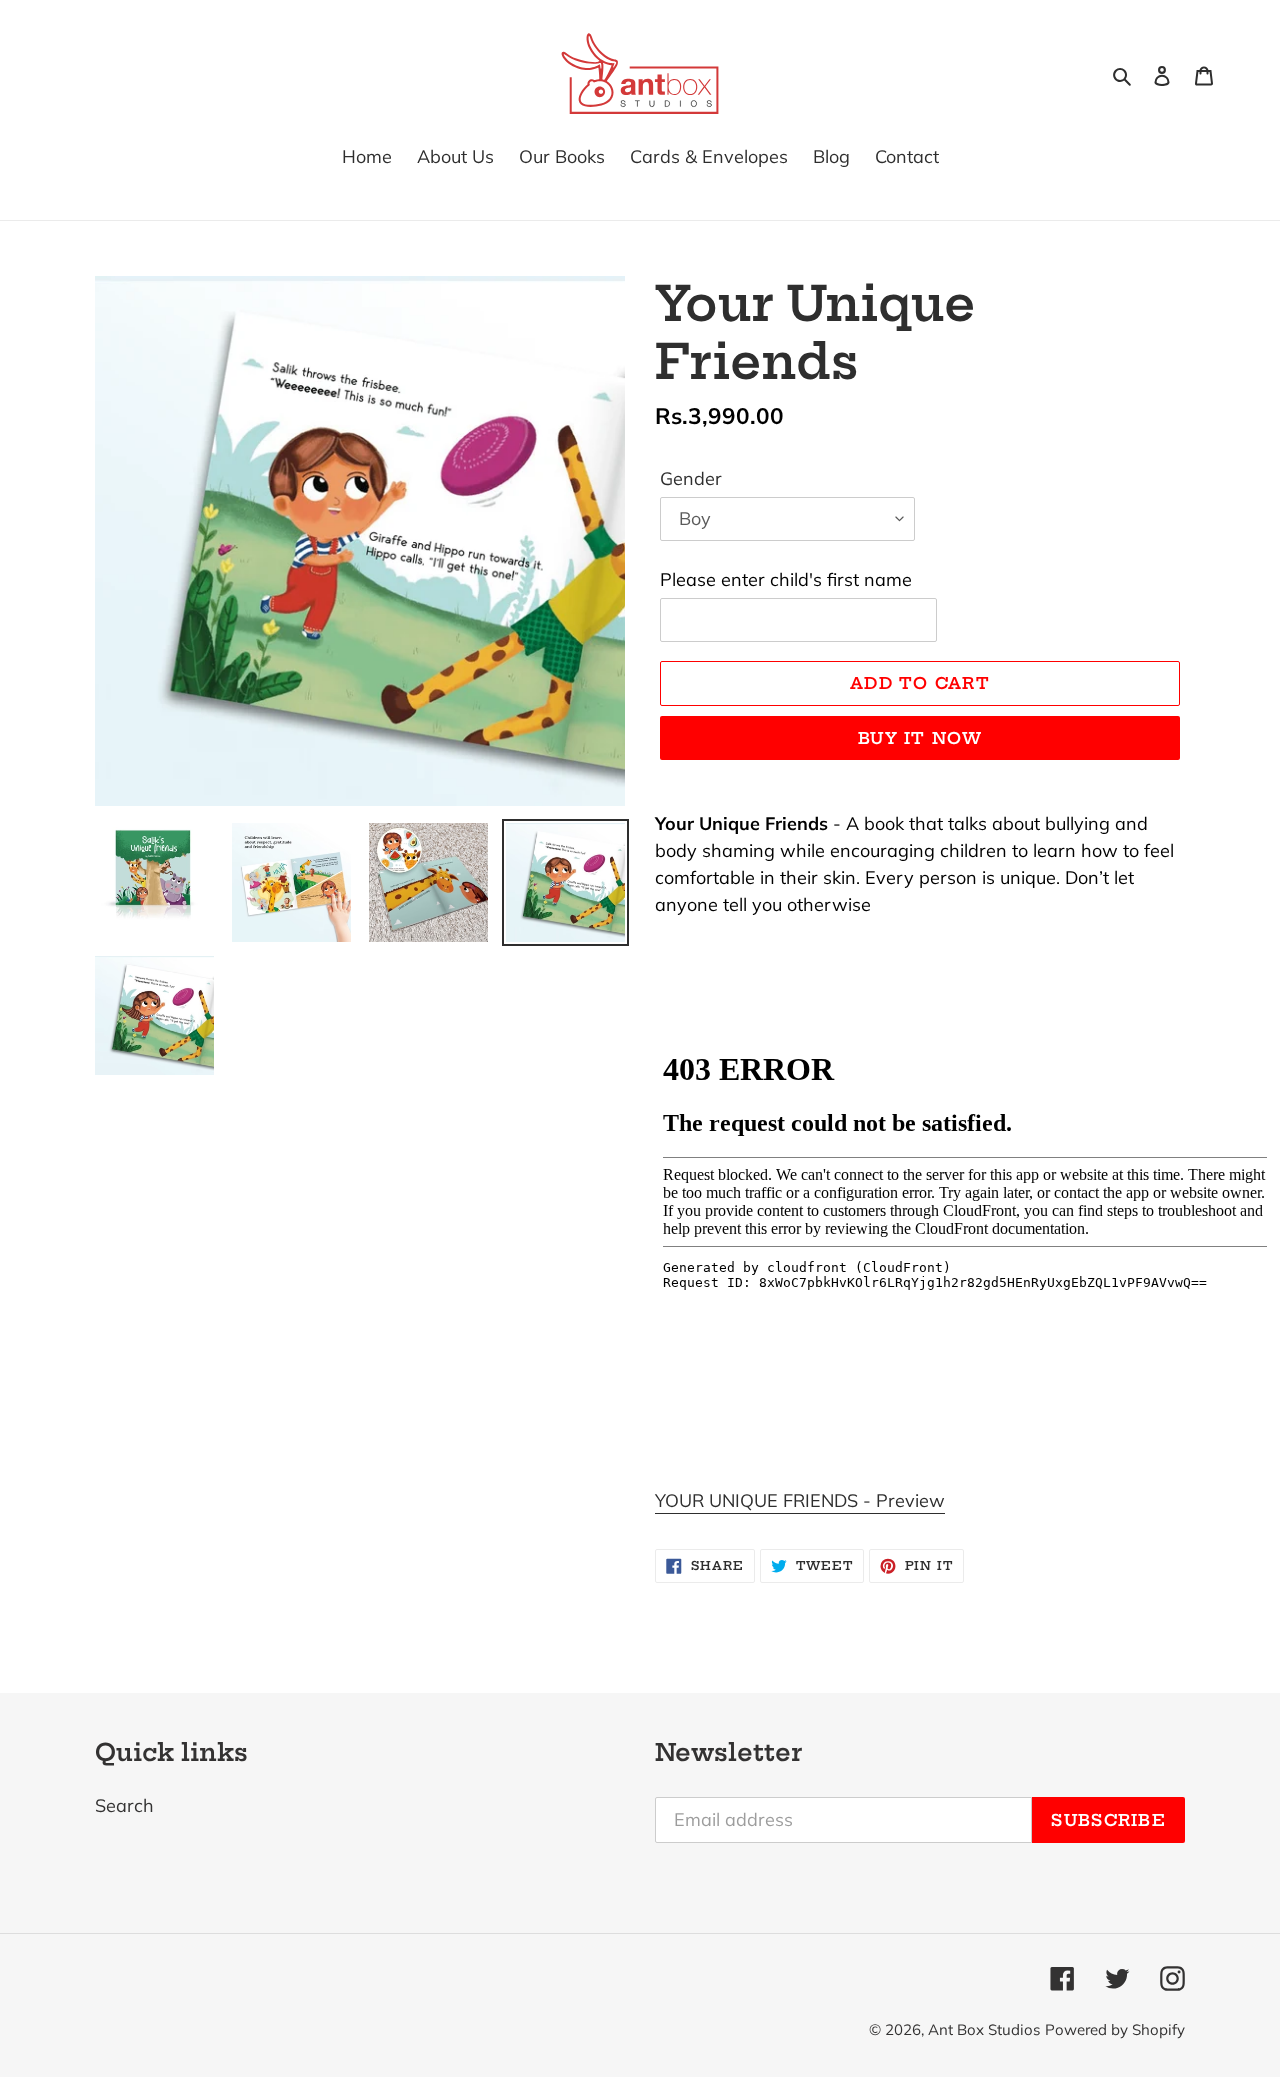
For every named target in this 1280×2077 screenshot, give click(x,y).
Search (124, 1805)
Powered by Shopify (1115, 2029)
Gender (691, 478)
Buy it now (920, 738)
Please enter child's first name (786, 579)
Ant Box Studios (984, 2029)
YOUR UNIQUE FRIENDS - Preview (800, 1500)
